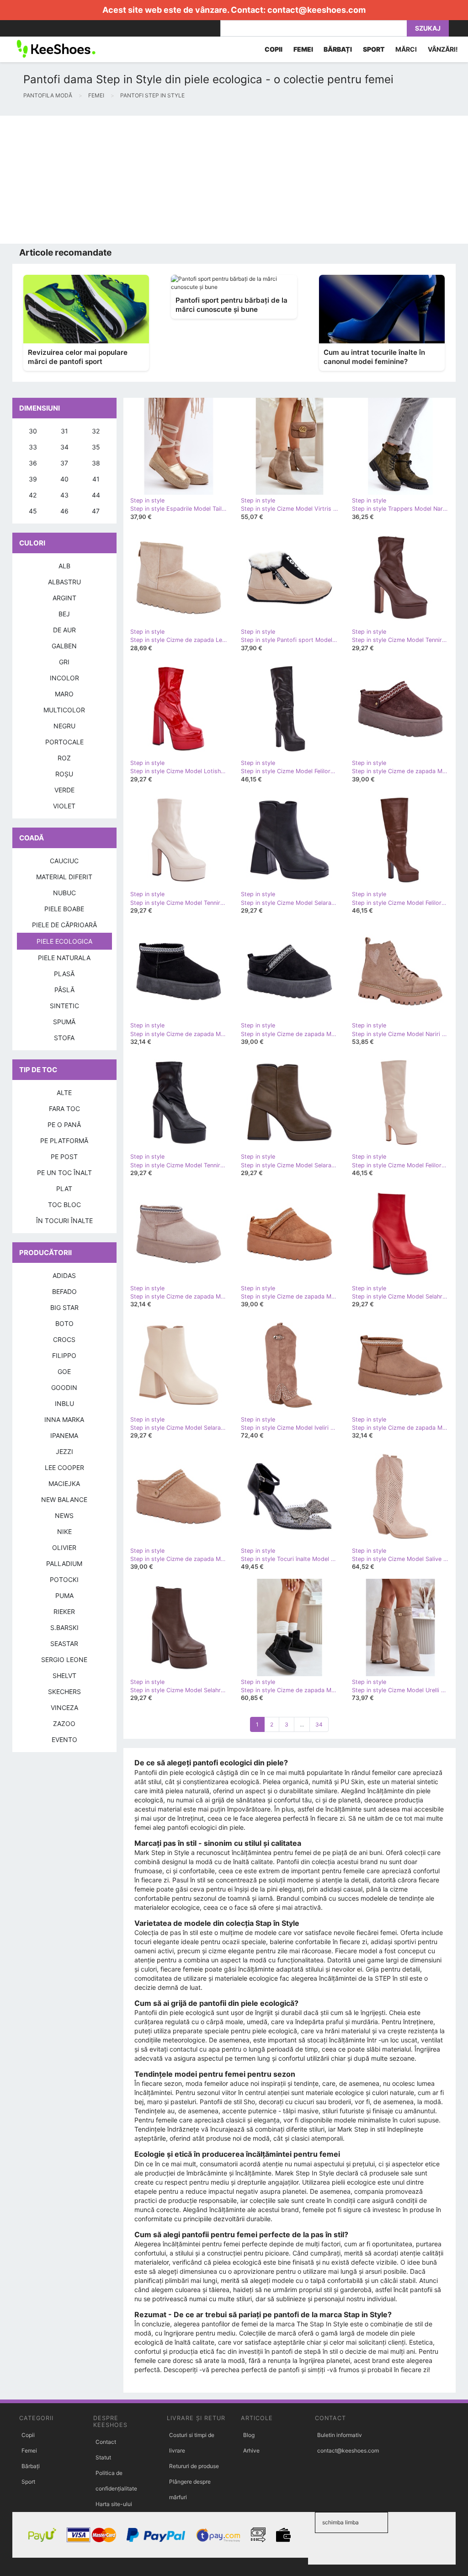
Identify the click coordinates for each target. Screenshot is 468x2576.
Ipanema (64, 1435)
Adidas (64, 1275)
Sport (28, 2482)
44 (96, 495)
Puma (64, 1595)
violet (64, 806)
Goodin (64, 1387)
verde (64, 790)
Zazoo (64, 1724)
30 (33, 431)
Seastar (64, 1643)
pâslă (64, 990)
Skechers (64, 1692)
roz (64, 758)
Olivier (64, 1547)
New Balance (64, 1499)
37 (64, 463)
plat (64, 1189)
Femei (29, 2450)
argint (64, 598)
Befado (64, 1291)
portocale (64, 742)
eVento (64, 1740)
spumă (64, 1022)
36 (33, 463)
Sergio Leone (64, 1659)
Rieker (64, 1611)
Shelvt (64, 1675)
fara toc (64, 1109)
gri (64, 662)
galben (64, 646)
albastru (64, 582)
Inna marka (64, 1419)
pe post (64, 1157)
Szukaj (428, 28)
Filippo (64, 1355)
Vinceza (64, 1708)
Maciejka (64, 1483)
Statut (103, 2457)
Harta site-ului (114, 2504)
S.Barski (64, 1627)
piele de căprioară (64, 925)
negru (64, 726)
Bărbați (31, 2466)
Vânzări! (443, 49)
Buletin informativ (340, 2435)
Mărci (406, 49)
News (64, 1515)
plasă (64, 974)
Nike (64, 1531)
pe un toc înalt (64, 1173)
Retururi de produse (194, 2466)
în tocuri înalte (64, 1221)
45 (33, 511)
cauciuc (64, 861)
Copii (28, 2435)
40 (64, 479)
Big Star (64, 1307)
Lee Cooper (64, 1467)
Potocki (64, 1579)
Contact (106, 2442)
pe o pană (64, 1125)
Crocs (64, 1339)
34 (319, 1724)
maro (64, 694)
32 (96, 431)
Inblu (64, 1403)
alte (64, 1093)
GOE (64, 1371)
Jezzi (64, 1451)
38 (96, 463)
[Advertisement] (234, 180)
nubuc (64, 893)
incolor (64, 678)
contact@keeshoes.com (316, 10)
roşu (64, 774)
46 (64, 511)
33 (33, 447)
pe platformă (64, 1141)
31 (64, 431)
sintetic (64, 1006)
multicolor (64, 710)
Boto (64, 1323)
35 (96, 447)
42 (33, 495)
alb (64, 566)
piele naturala (64, 958)
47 (96, 511)
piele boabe (64, 909)
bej (64, 614)
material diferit (64, 877)
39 (33, 479)
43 (64, 495)
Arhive (251, 2450)
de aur (64, 630)
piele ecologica (64, 941)
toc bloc (64, 1205)
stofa (64, 1038)
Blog (249, 2435)
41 (96, 479)
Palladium (64, 1563)
